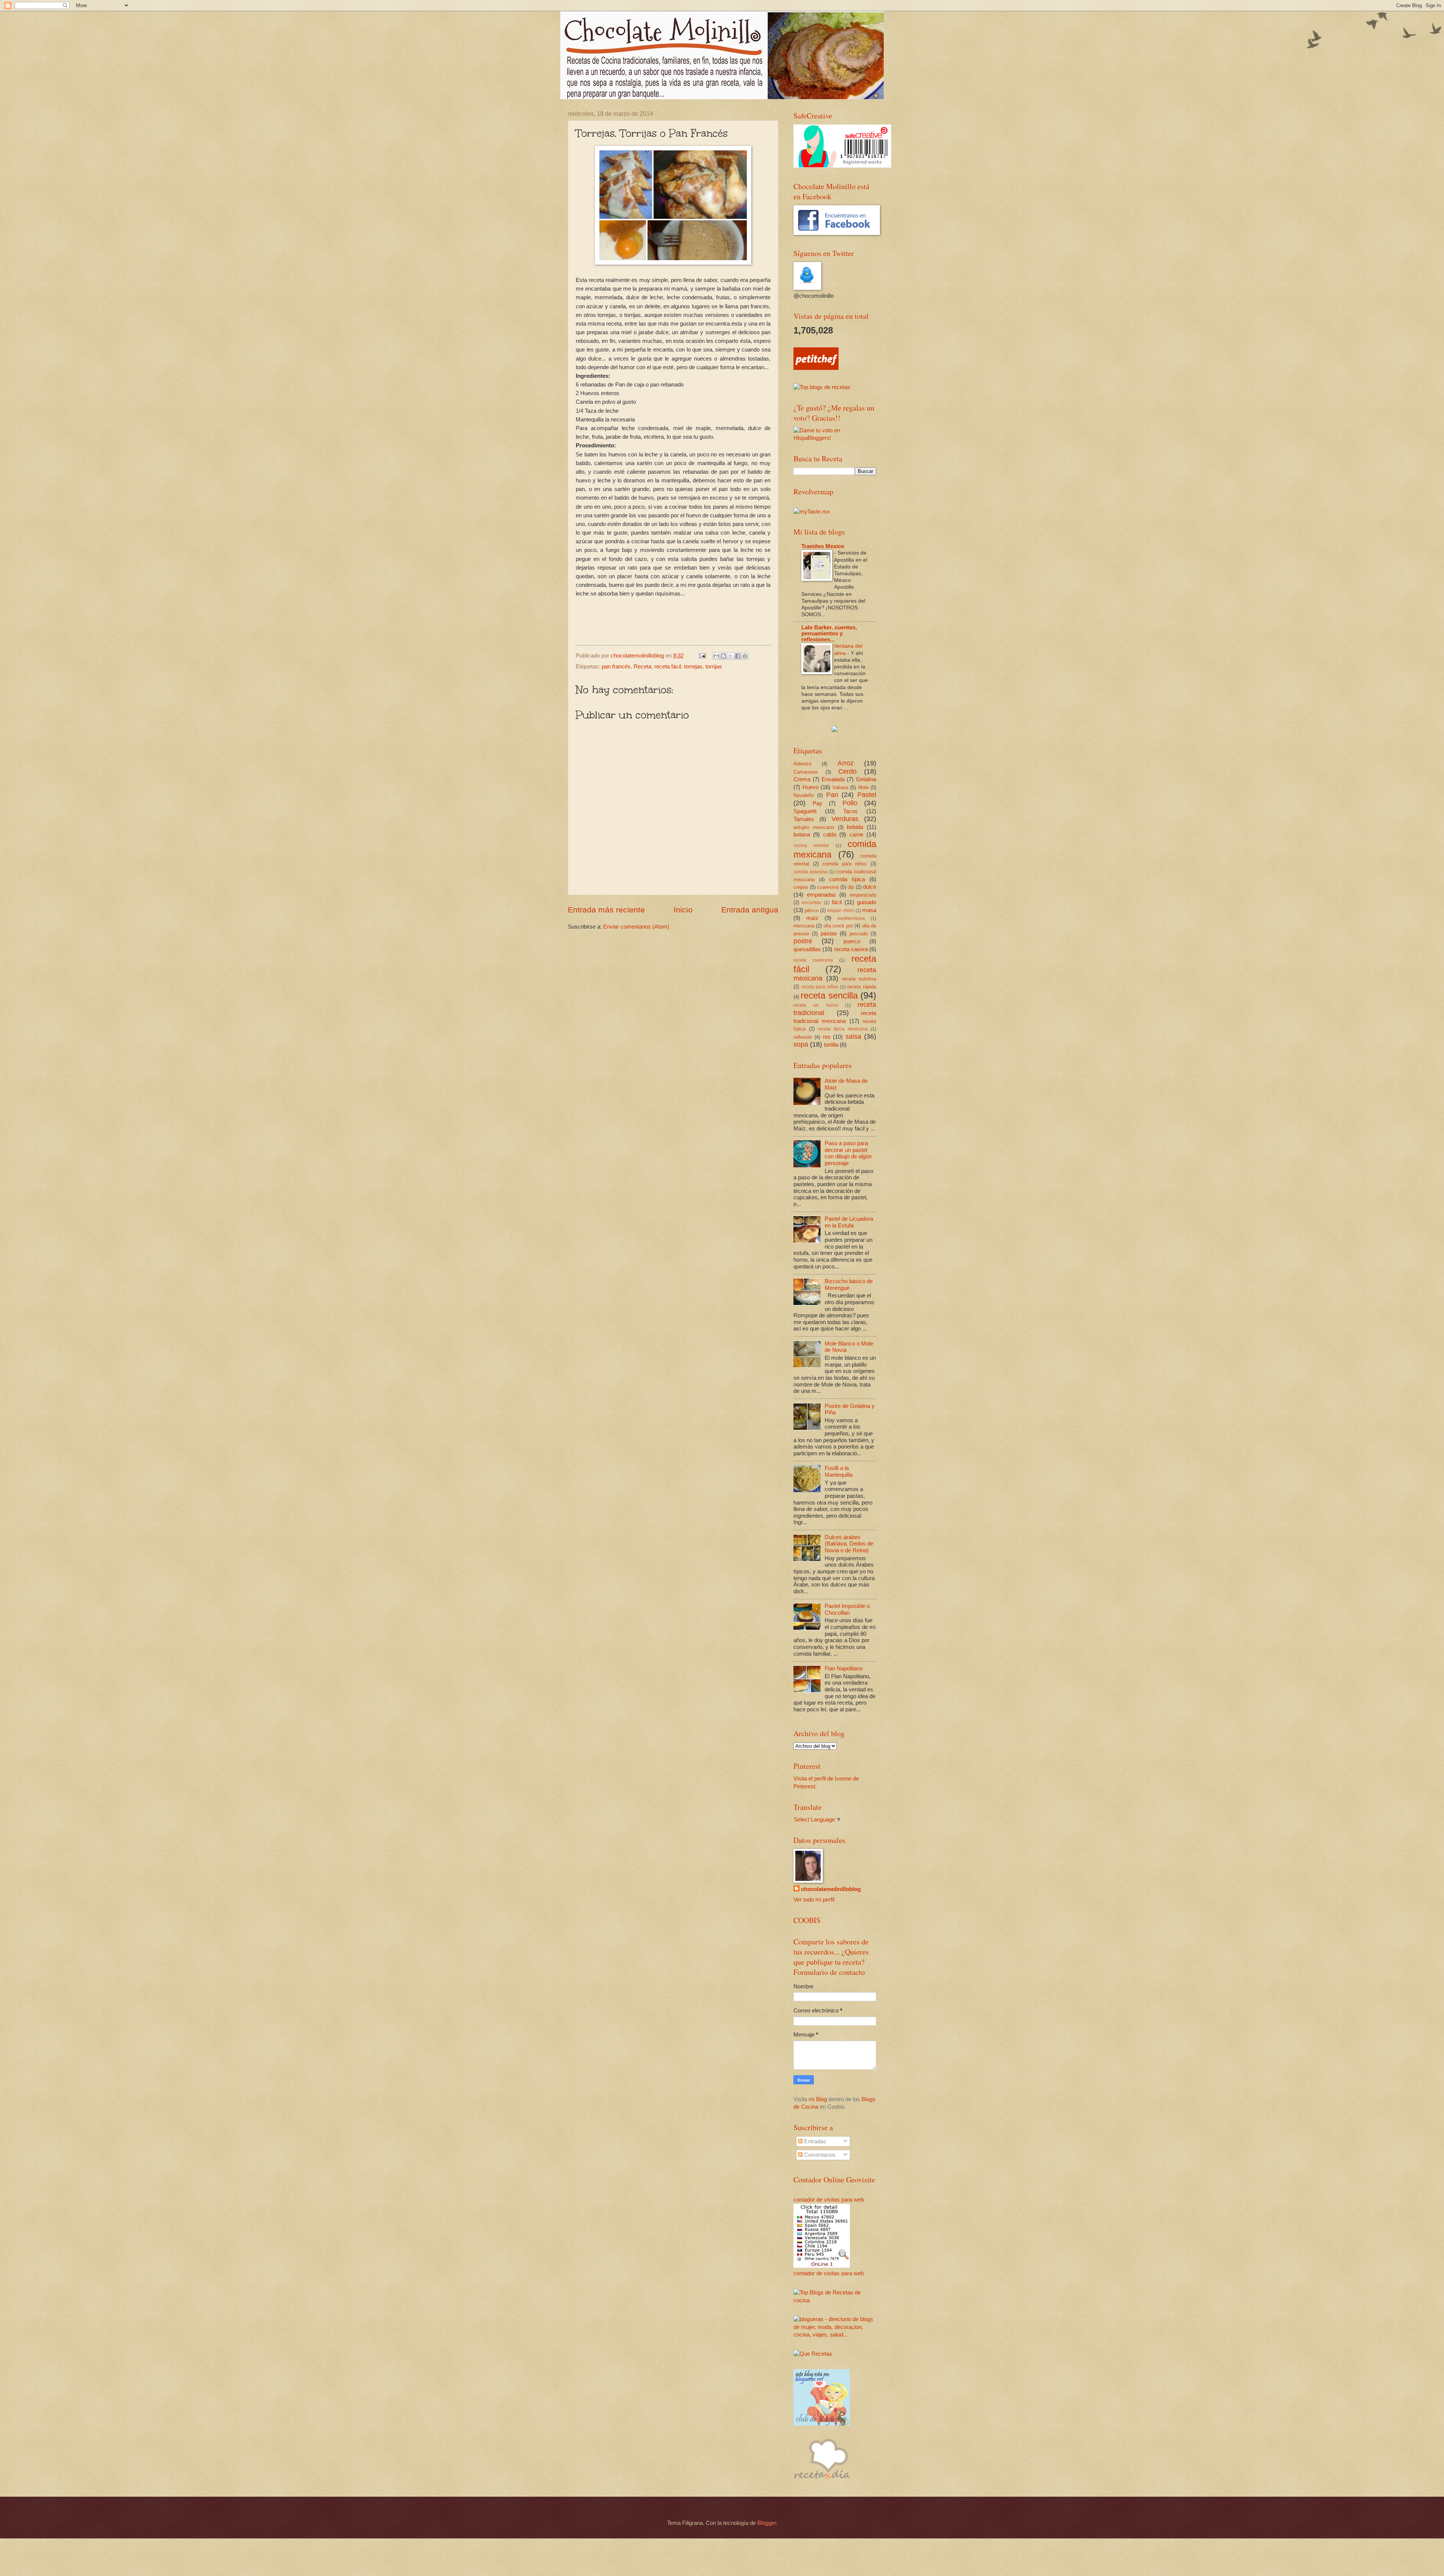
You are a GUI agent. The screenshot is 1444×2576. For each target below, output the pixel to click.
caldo (830, 835)
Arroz (846, 763)
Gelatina (866, 779)
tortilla (831, 1045)
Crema (802, 779)
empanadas (821, 895)
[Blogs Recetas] (835, 2300)
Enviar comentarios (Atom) (636, 927)
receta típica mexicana (843, 1029)
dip (851, 887)
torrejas (693, 667)
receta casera (851, 949)
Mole (863, 787)
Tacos (850, 811)
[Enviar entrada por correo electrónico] (702, 656)
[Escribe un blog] (724, 656)
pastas (829, 933)
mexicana (804, 926)
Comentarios (819, 2155)
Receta (642, 667)
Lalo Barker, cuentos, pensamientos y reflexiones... (829, 633)
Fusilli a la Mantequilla (839, 1471)
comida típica (847, 879)
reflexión (803, 1037)
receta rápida (862, 987)
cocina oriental (811, 845)
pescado (859, 934)
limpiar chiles (841, 910)
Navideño (804, 795)
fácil (837, 902)
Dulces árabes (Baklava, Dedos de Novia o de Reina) (849, 1544)
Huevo (811, 787)
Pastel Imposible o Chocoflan (847, 1609)
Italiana (840, 787)
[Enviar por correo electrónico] (716, 656)
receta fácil (668, 667)
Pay (818, 803)
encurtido (812, 902)
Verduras (845, 819)
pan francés (616, 667)
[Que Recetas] (813, 2354)
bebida (855, 827)
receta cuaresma (813, 960)
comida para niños (845, 864)
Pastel (867, 795)
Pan (832, 795)
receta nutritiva (859, 979)
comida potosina (811, 872)
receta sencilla (829, 996)
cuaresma (828, 887)
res (827, 1037)
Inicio (683, 910)
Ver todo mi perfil (814, 1900)
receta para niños (820, 987)
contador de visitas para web (829, 2200)
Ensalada (833, 779)
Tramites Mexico (823, 546)
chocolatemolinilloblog (831, 1889)
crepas (801, 887)
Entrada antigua (750, 910)
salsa (853, 1036)
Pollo (850, 803)
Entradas (814, 2141)
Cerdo (847, 771)
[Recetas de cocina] (816, 368)
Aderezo (802, 764)
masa (869, 910)
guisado (867, 902)
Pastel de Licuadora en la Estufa (849, 1222)
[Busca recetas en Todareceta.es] (822, 387)
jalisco (812, 910)
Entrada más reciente (606, 910)
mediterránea (851, 918)
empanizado (863, 895)
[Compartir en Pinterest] (745, 656)
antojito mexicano (814, 827)
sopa (801, 1044)
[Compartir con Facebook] (738, 656)
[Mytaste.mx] (812, 512)
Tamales (804, 819)
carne (856, 835)
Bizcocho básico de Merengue (849, 1285)
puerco (852, 941)
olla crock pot (838, 926)
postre (803, 941)
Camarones (806, 772)
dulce (870, 887)
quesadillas (807, 949)
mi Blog (818, 2099)
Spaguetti (805, 811)
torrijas (714, 667)
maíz (812, 918)
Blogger (767, 2523)
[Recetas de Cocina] (822, 2481)
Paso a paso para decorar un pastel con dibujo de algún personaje (848, 1153)
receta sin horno (816, 1005)
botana (802, 835)
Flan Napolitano (844, 1668)
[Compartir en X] (731, 656)
